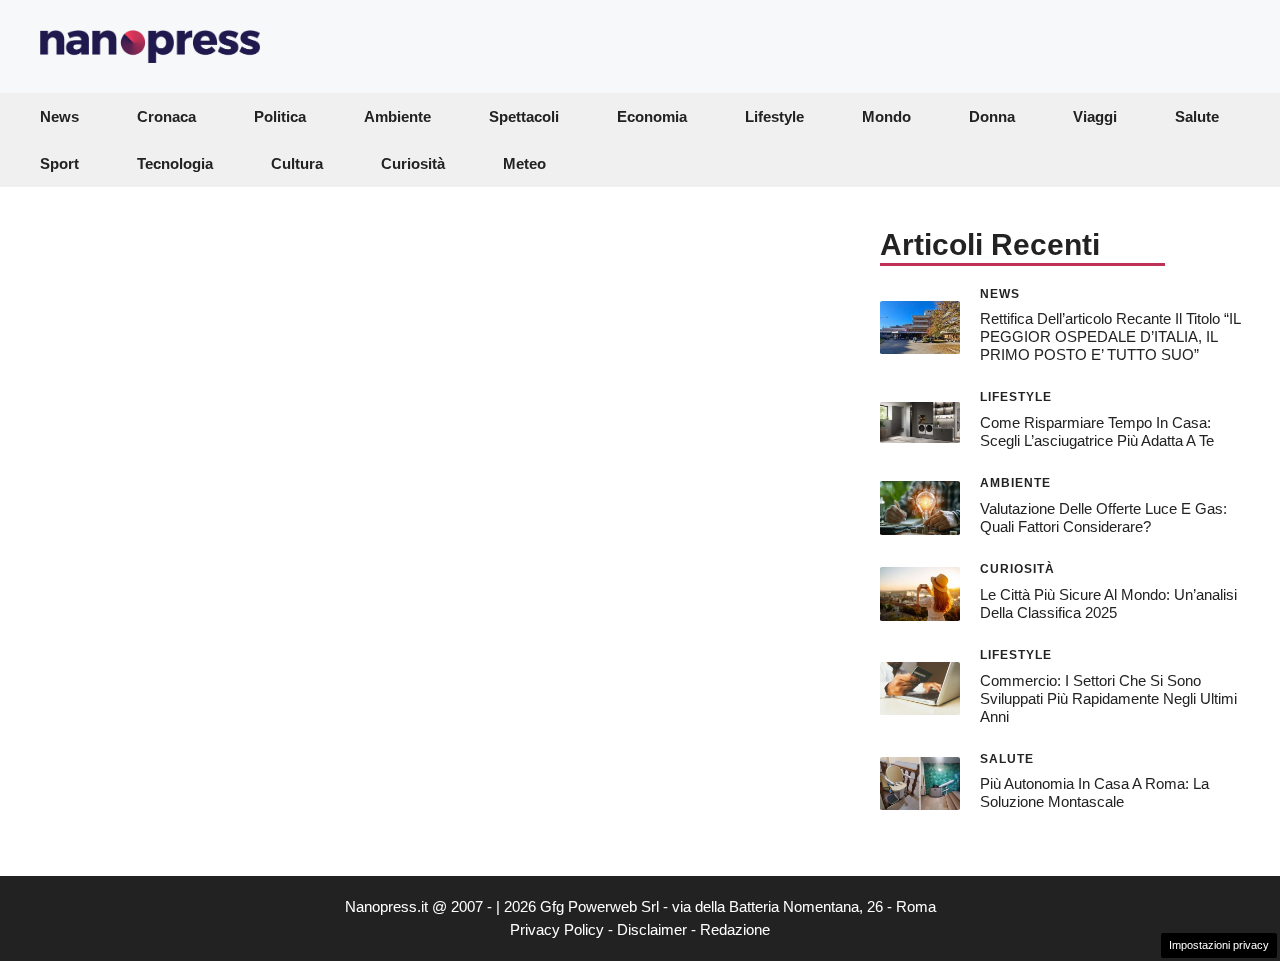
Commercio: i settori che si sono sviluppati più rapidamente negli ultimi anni (1108, 698)
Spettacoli (524, 116)
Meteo (524, 163)
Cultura (297, 163)
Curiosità (413, 163)
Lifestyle (774, 116)
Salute (1197, 116)
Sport (59, 163)
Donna (992, 116)
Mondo (886, 116)
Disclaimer (652, 929)
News (59, 116)
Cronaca (166, 116)
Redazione (735, 929)
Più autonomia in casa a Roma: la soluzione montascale (1094, 792)
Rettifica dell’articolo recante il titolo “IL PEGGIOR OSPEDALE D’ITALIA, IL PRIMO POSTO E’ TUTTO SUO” (1110, 336)
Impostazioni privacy (1219, 945)
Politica (280, 116)
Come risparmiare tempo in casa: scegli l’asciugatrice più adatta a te (1097, 431)
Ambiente (397, 116)
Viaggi (1095, 116)
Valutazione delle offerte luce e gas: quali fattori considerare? (1103, 517)
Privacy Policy (557, 929)
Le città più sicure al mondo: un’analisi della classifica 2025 (1108, 603)
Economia (652, 116)
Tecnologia (175, 163)
